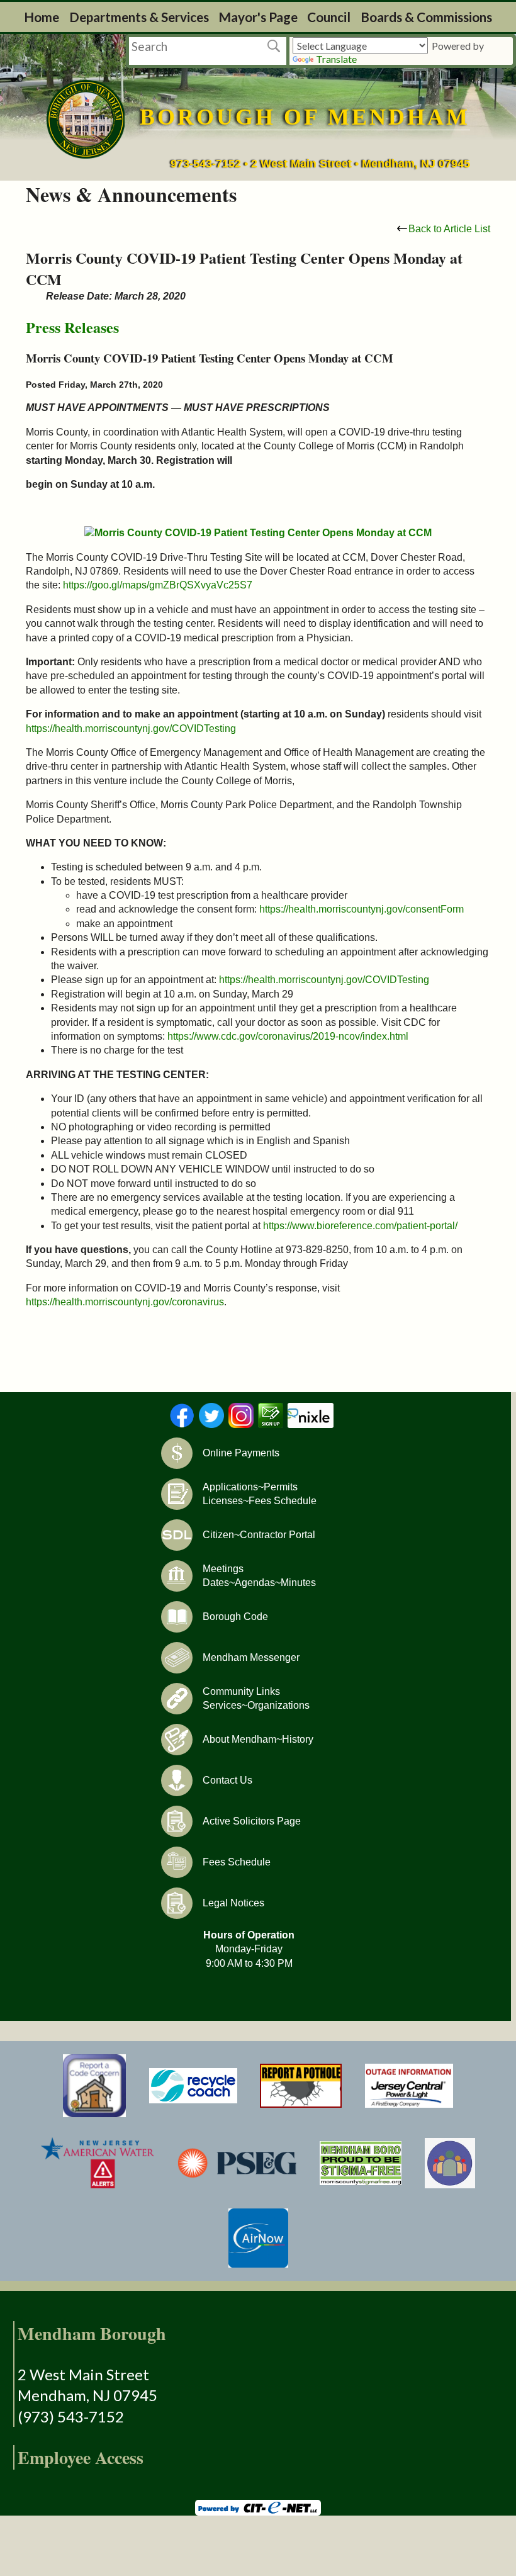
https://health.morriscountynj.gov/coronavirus (125, 1302)
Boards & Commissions (426, 17)
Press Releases (72, 327)
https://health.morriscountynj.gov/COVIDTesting (131, 728)
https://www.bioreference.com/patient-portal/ (360, 1226)
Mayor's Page (258, 17)
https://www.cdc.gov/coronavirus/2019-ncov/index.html (288, 1036)
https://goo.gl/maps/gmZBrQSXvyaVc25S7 (158, 585)
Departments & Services (139, 17)
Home (42, 17)
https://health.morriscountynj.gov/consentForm (362, 909)
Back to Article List (449, 229)
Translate (336, 59)
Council (329, 17)
